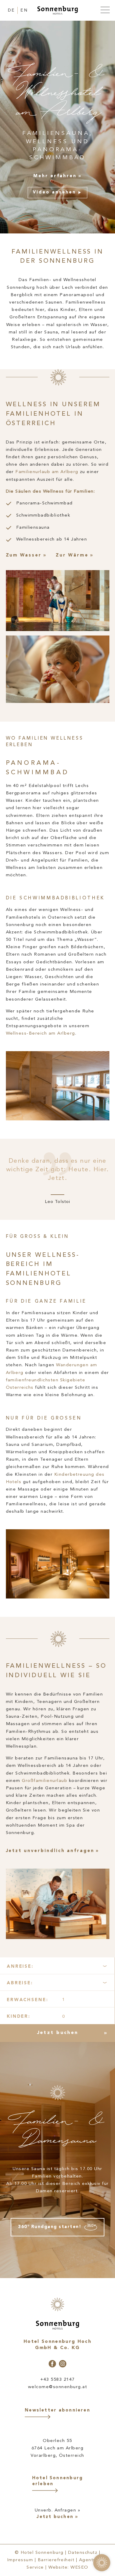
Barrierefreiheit (56, 2560)
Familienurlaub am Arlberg (47, 472)
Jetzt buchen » (57, 2517)
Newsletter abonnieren (57, 2410)
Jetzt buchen (57, 2033)
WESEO (79, 2568)
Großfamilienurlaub (45, 1781)
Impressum (20, 2560)
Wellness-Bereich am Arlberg (41, 1034)
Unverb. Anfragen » (58, 2510)
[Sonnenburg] (57, 11)
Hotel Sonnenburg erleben (58, 2481)
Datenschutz (83, 2552)
